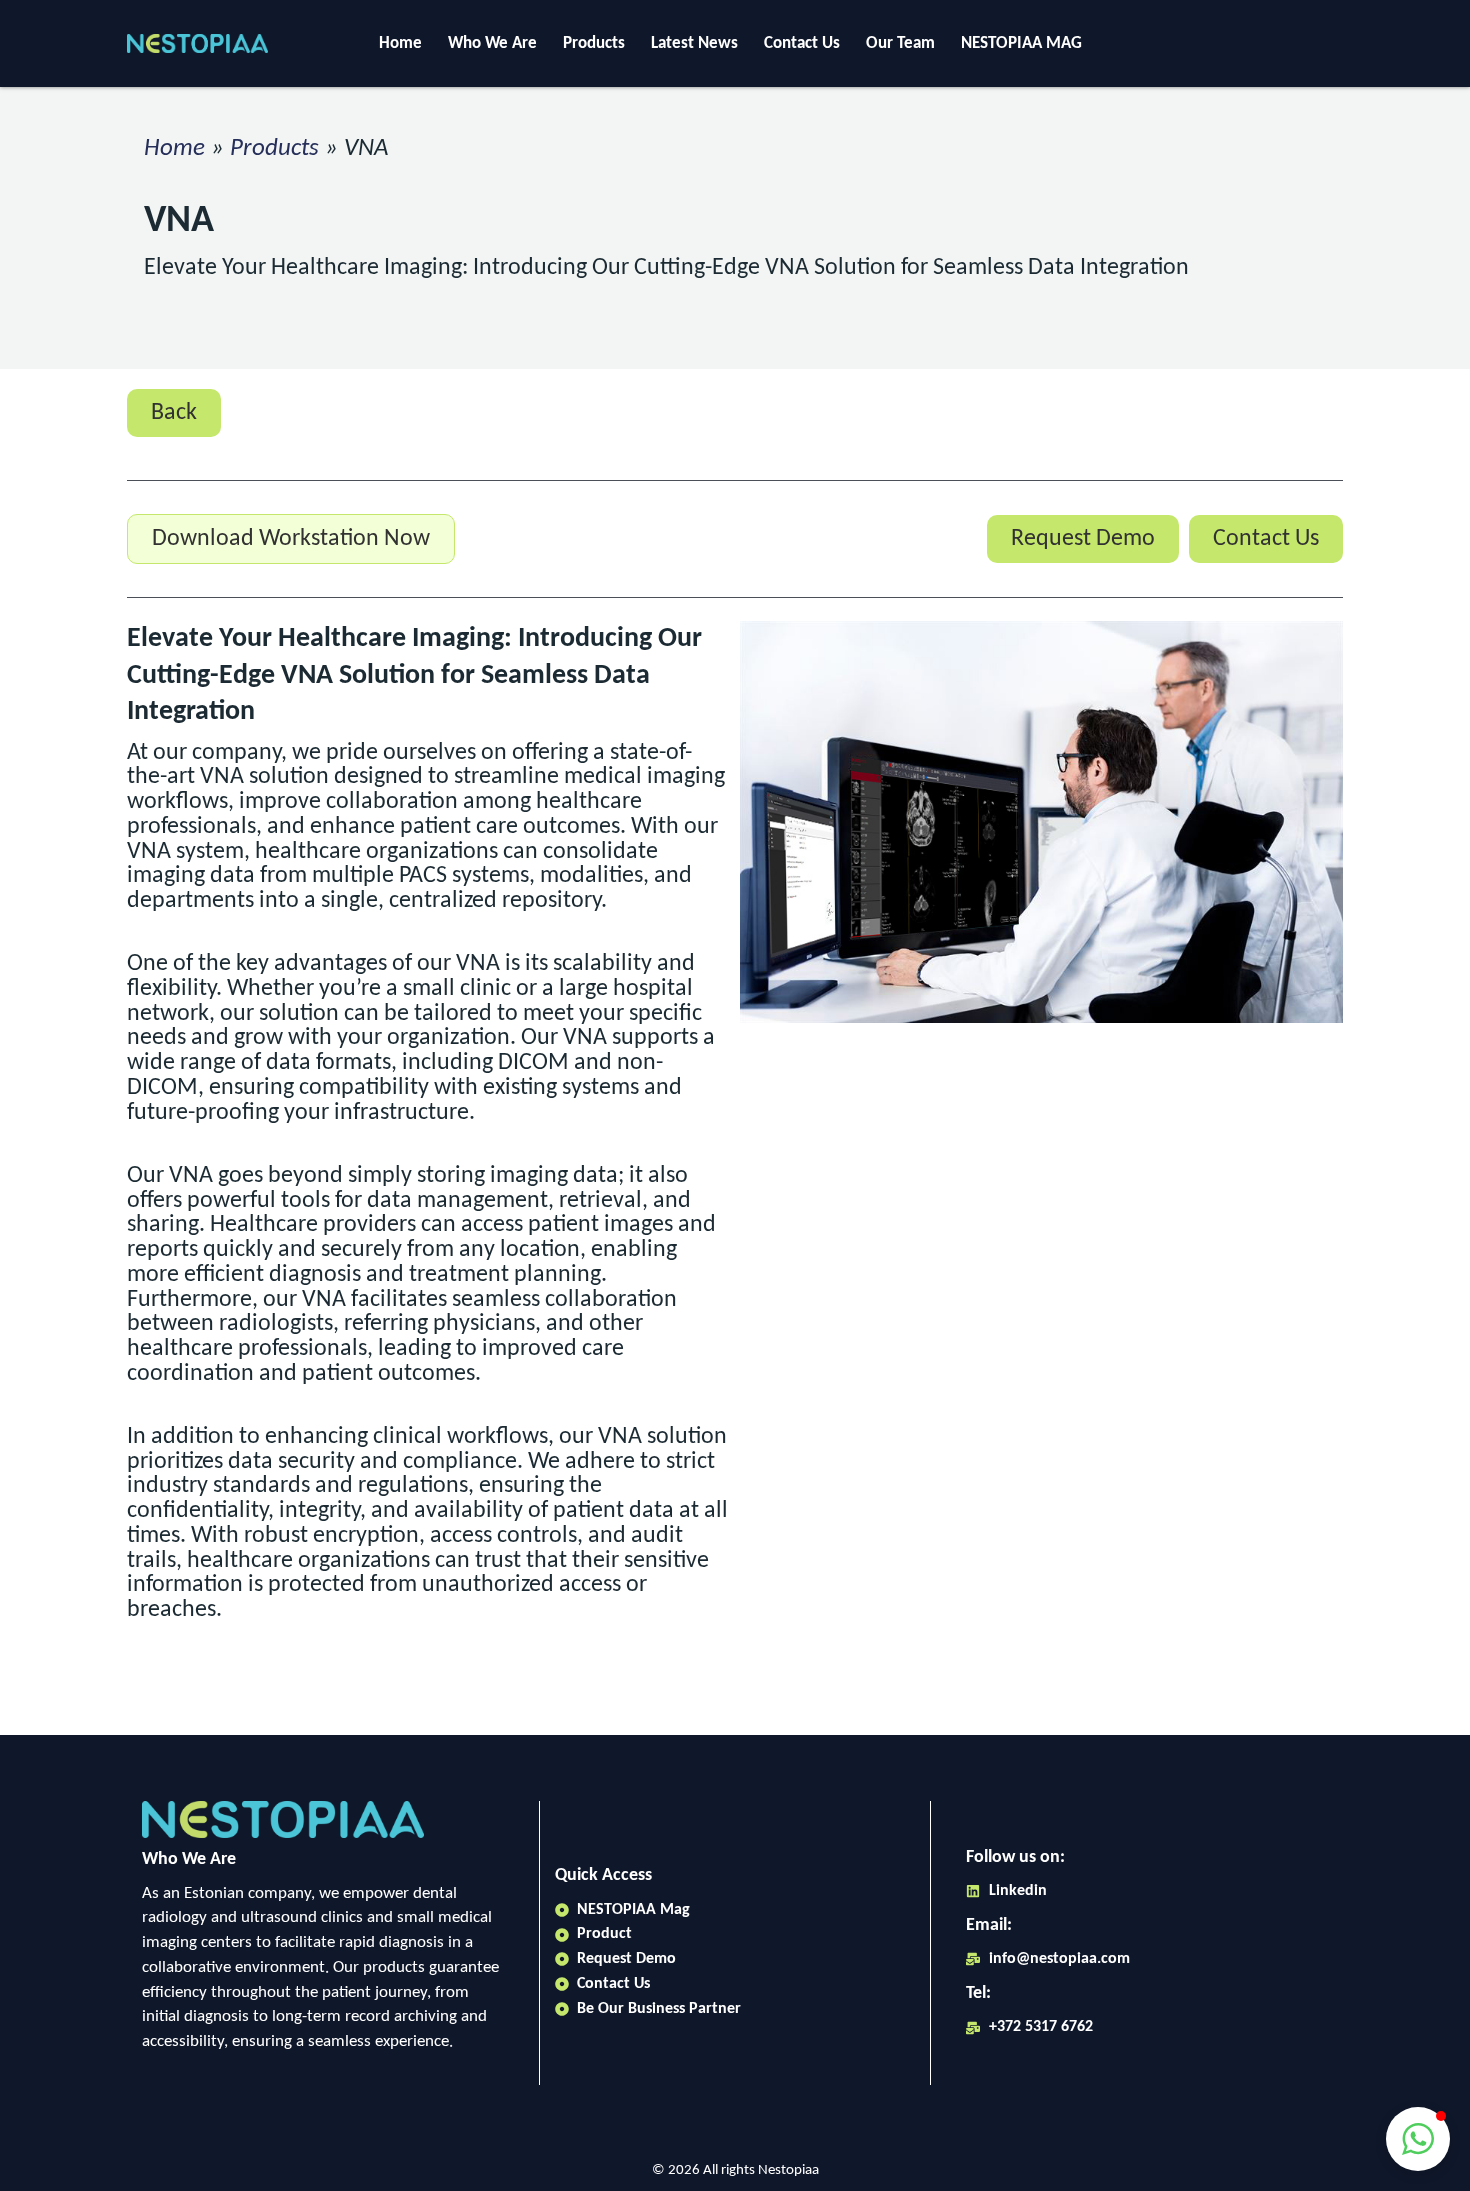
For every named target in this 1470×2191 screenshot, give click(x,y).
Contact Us (802, 43)
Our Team (900, 43)
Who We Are (492, 43)
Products (594, 43)
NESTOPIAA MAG (1021, 43)
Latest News (694, 43)
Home (400, 43)
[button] (1418, 2139)
